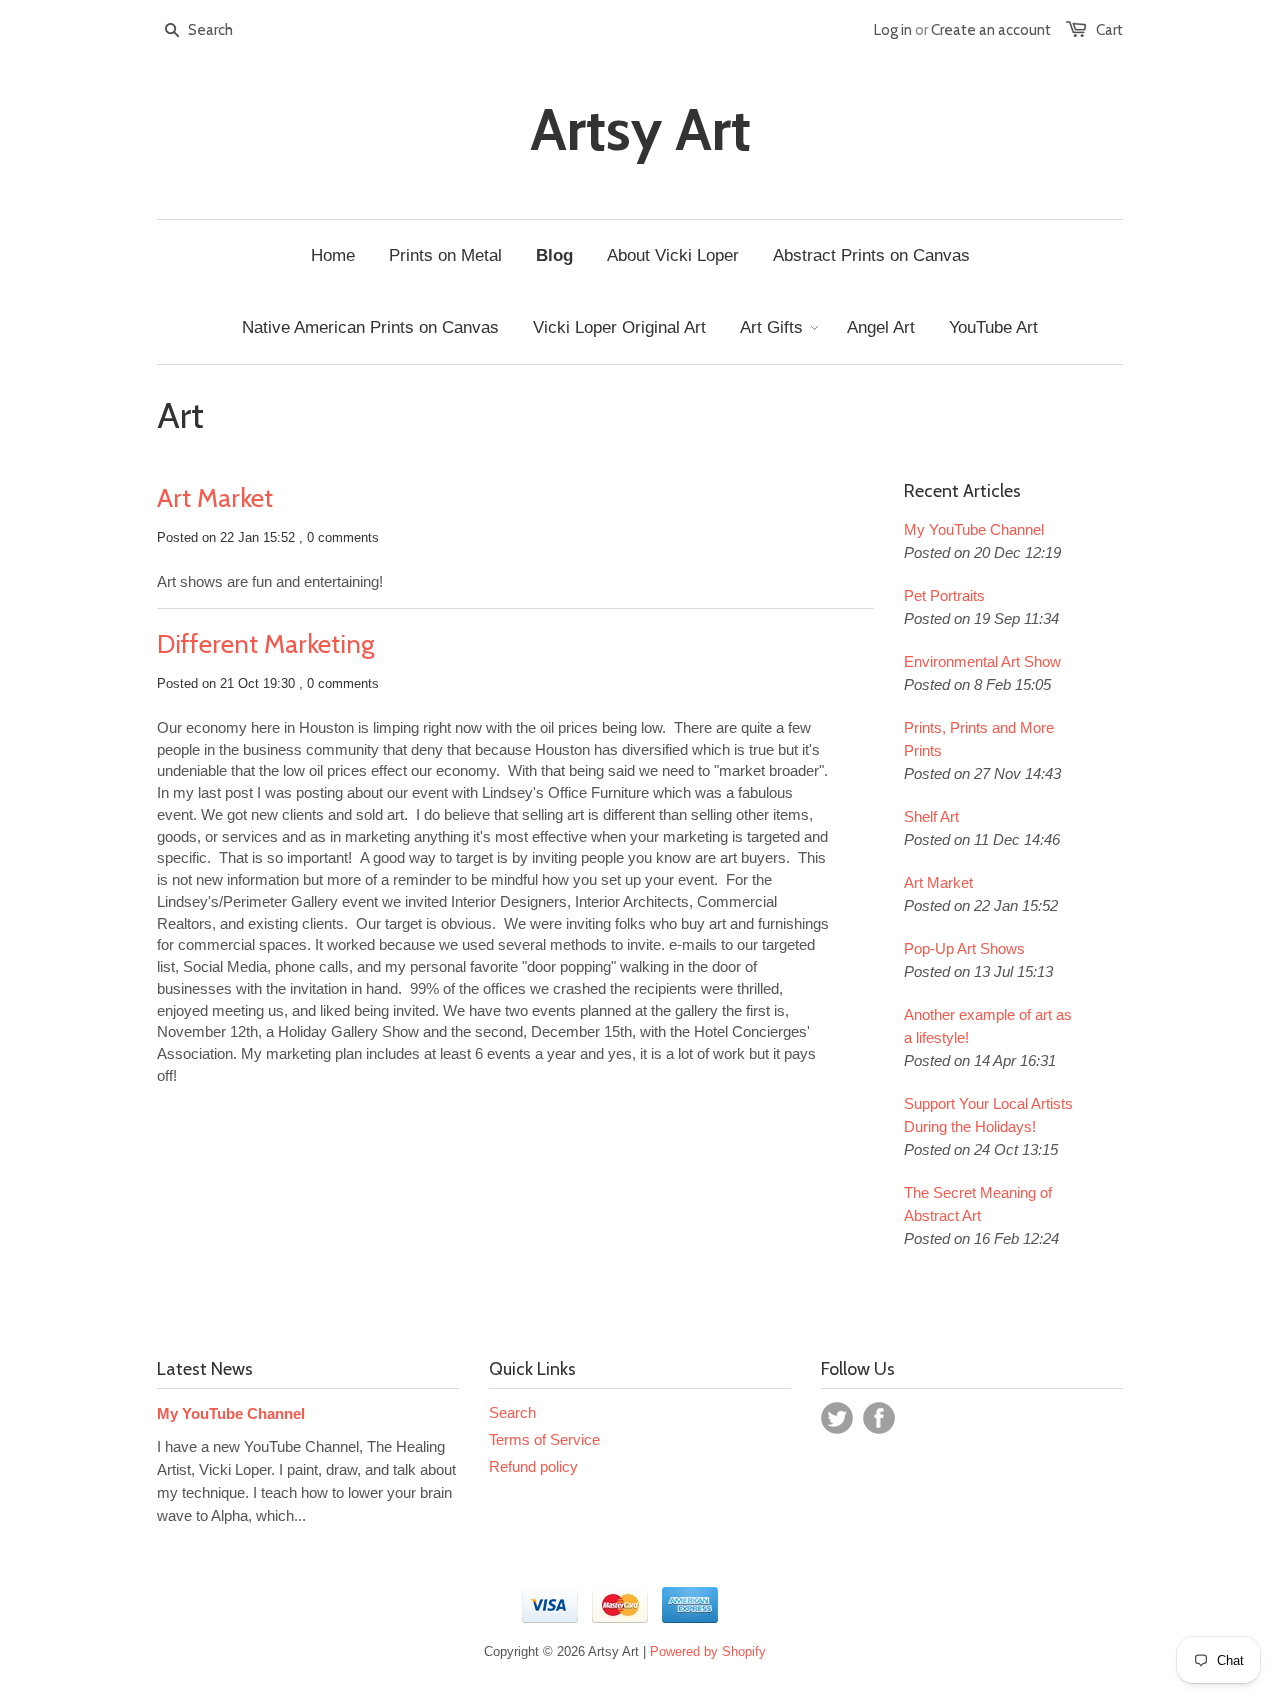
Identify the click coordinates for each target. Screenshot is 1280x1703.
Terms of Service (544, 1439)
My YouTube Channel (974, 529)
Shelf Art (931, 816)
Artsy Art (640, 130)
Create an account (991, 30)
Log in (893, 30)
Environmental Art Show (982, 661)
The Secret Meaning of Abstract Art (978, 1204)
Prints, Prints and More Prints (979, 739)
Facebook (879, 1418)
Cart (1109, 30)
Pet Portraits (944, 595)
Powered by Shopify (708, 1651)
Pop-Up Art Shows (964, 948)
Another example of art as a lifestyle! (988, 1026)
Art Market (215, 498)
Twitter (837, 1418)
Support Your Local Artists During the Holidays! (988, 1115)
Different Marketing (265, 644)
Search (512, 1412)
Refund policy (533, 1466)
